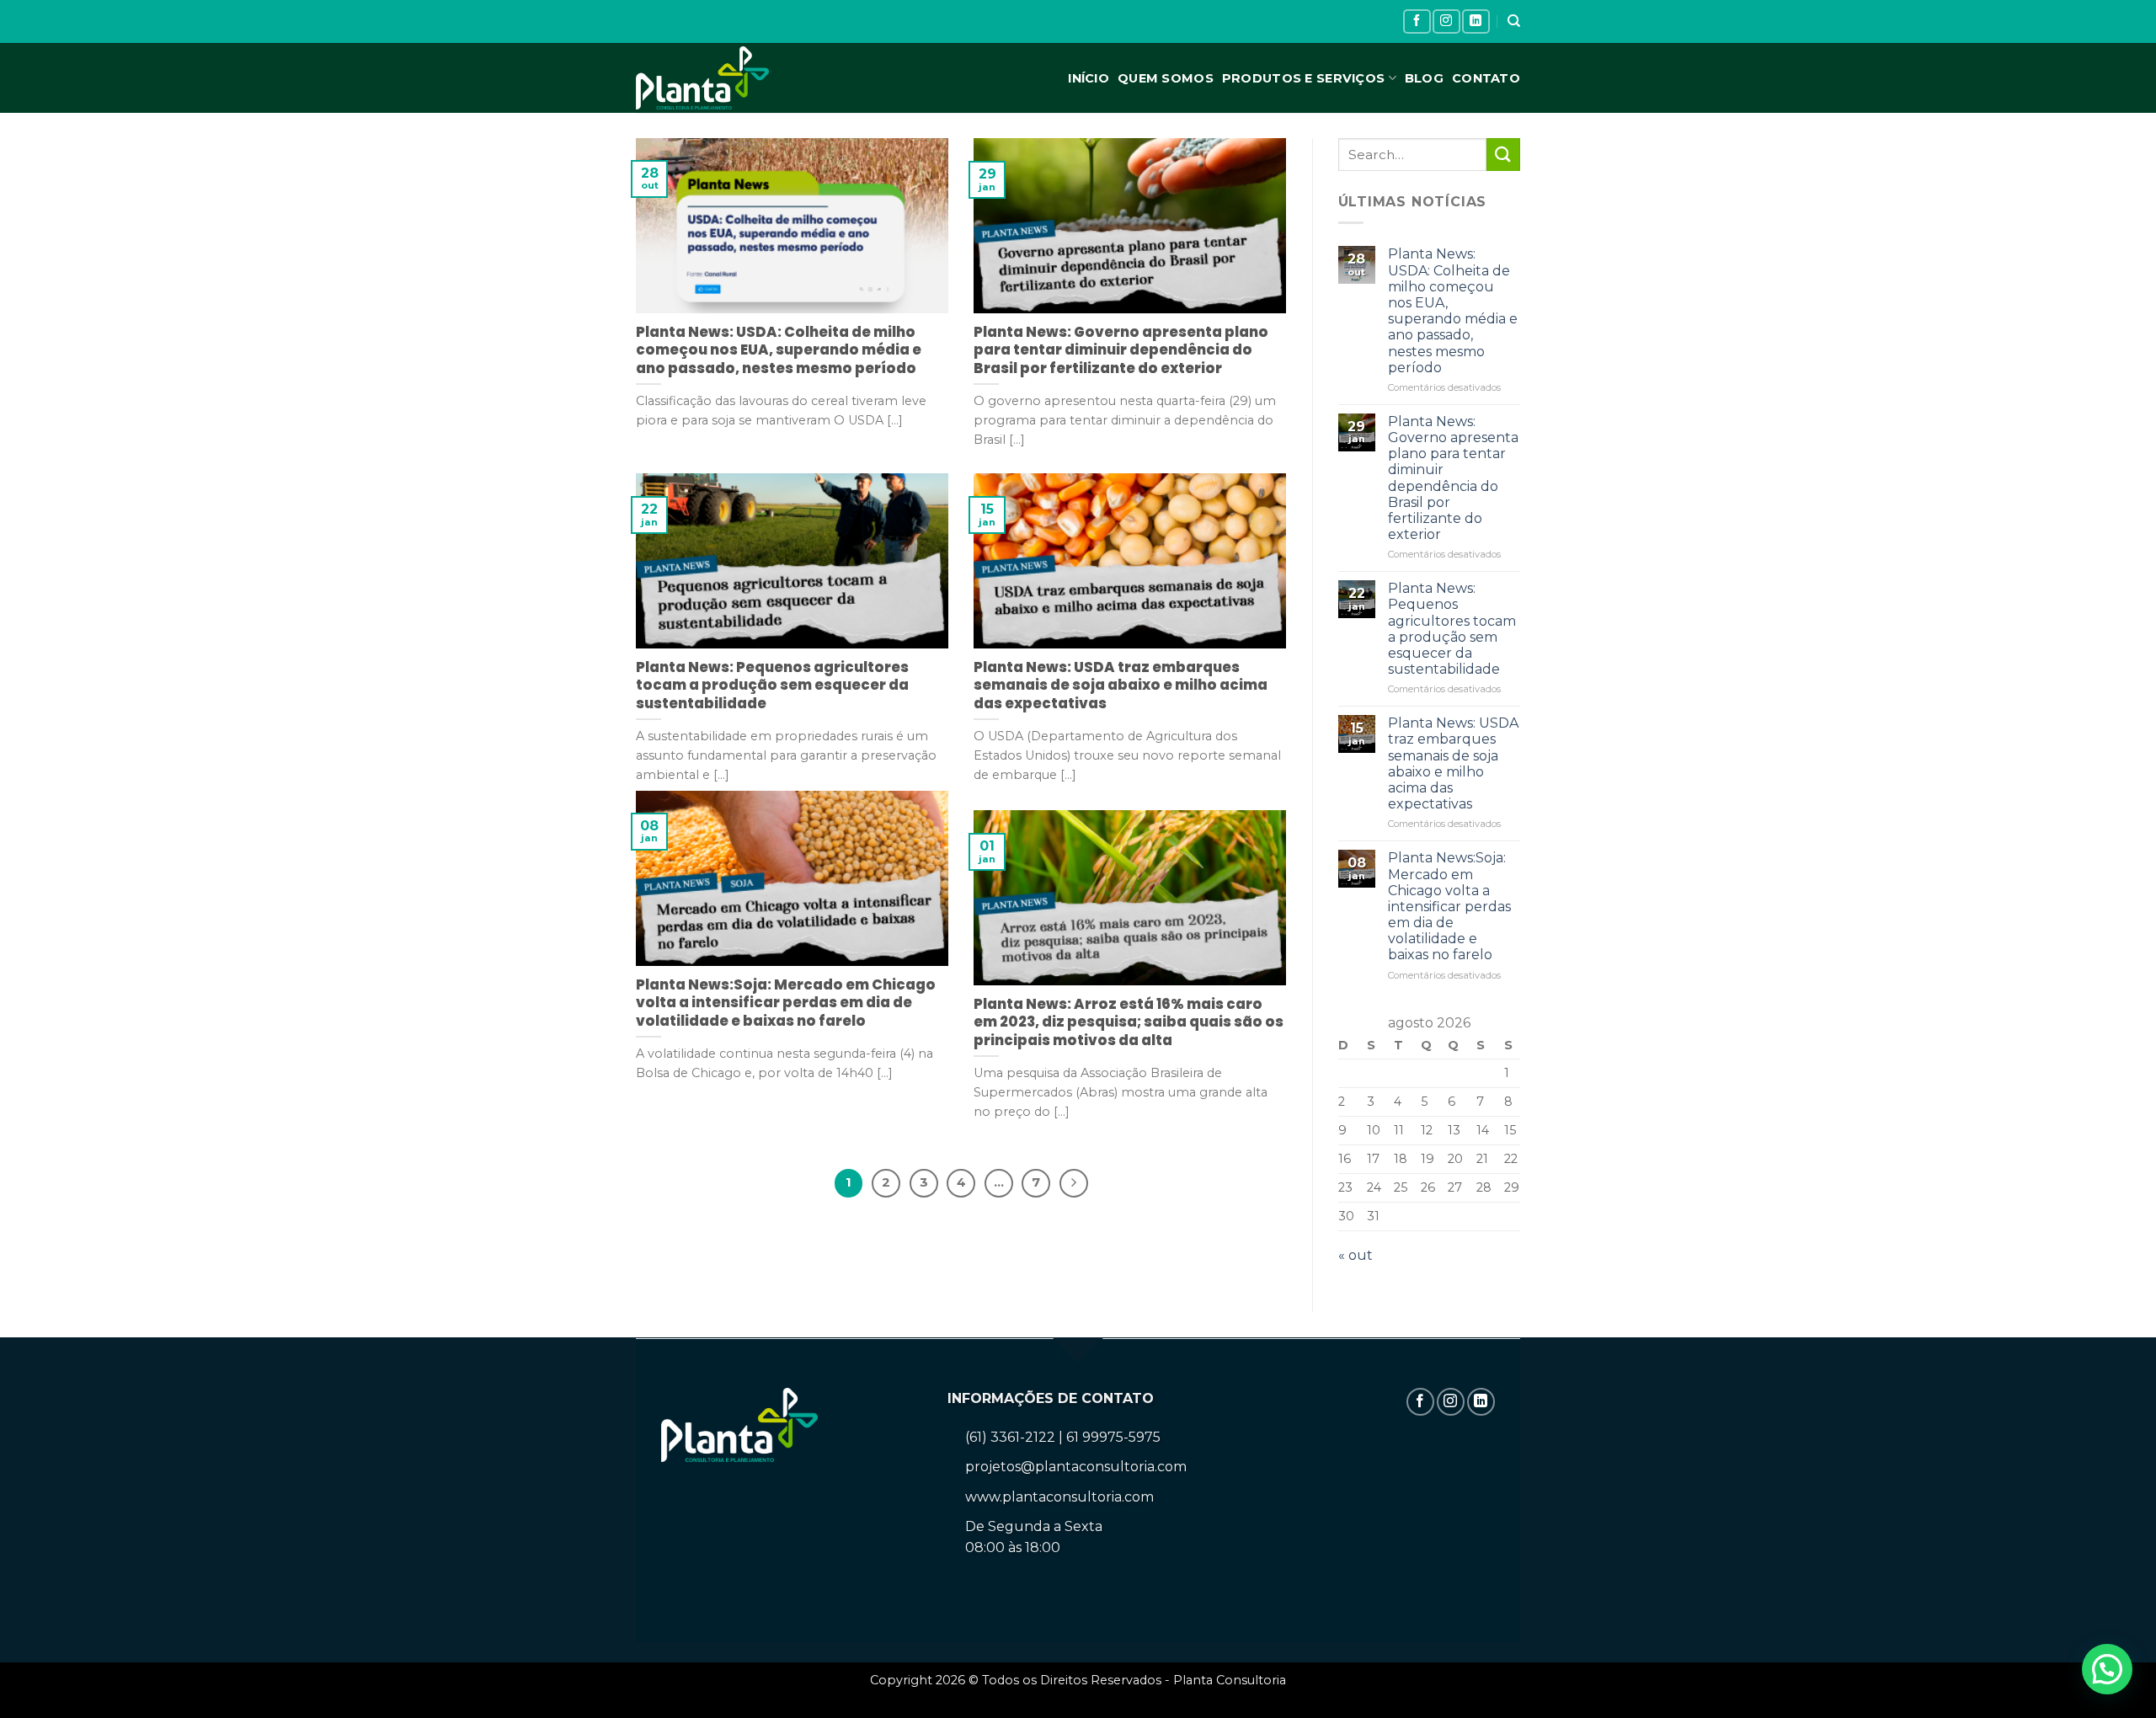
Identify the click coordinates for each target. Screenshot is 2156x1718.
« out (1356, 1255)
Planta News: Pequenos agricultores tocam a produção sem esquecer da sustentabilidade (1452, 629)
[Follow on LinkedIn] (1476, 21)
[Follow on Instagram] (1446, 21)
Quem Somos (1166, 78)
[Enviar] (1503, 155)
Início (1089, 78)
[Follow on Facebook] (1417, 21)
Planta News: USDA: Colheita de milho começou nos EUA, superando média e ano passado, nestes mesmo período (1453, 310)
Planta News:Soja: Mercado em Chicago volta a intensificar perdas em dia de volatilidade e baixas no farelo (1449, 906)
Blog (1424, 78)
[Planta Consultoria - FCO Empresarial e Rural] (717, 78)
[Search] (1514, 21)
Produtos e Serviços (1303, 78)
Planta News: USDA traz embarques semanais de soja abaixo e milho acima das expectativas (1453, 763)
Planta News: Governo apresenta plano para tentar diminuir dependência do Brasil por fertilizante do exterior (1453, 478)
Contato (1486, 78)
